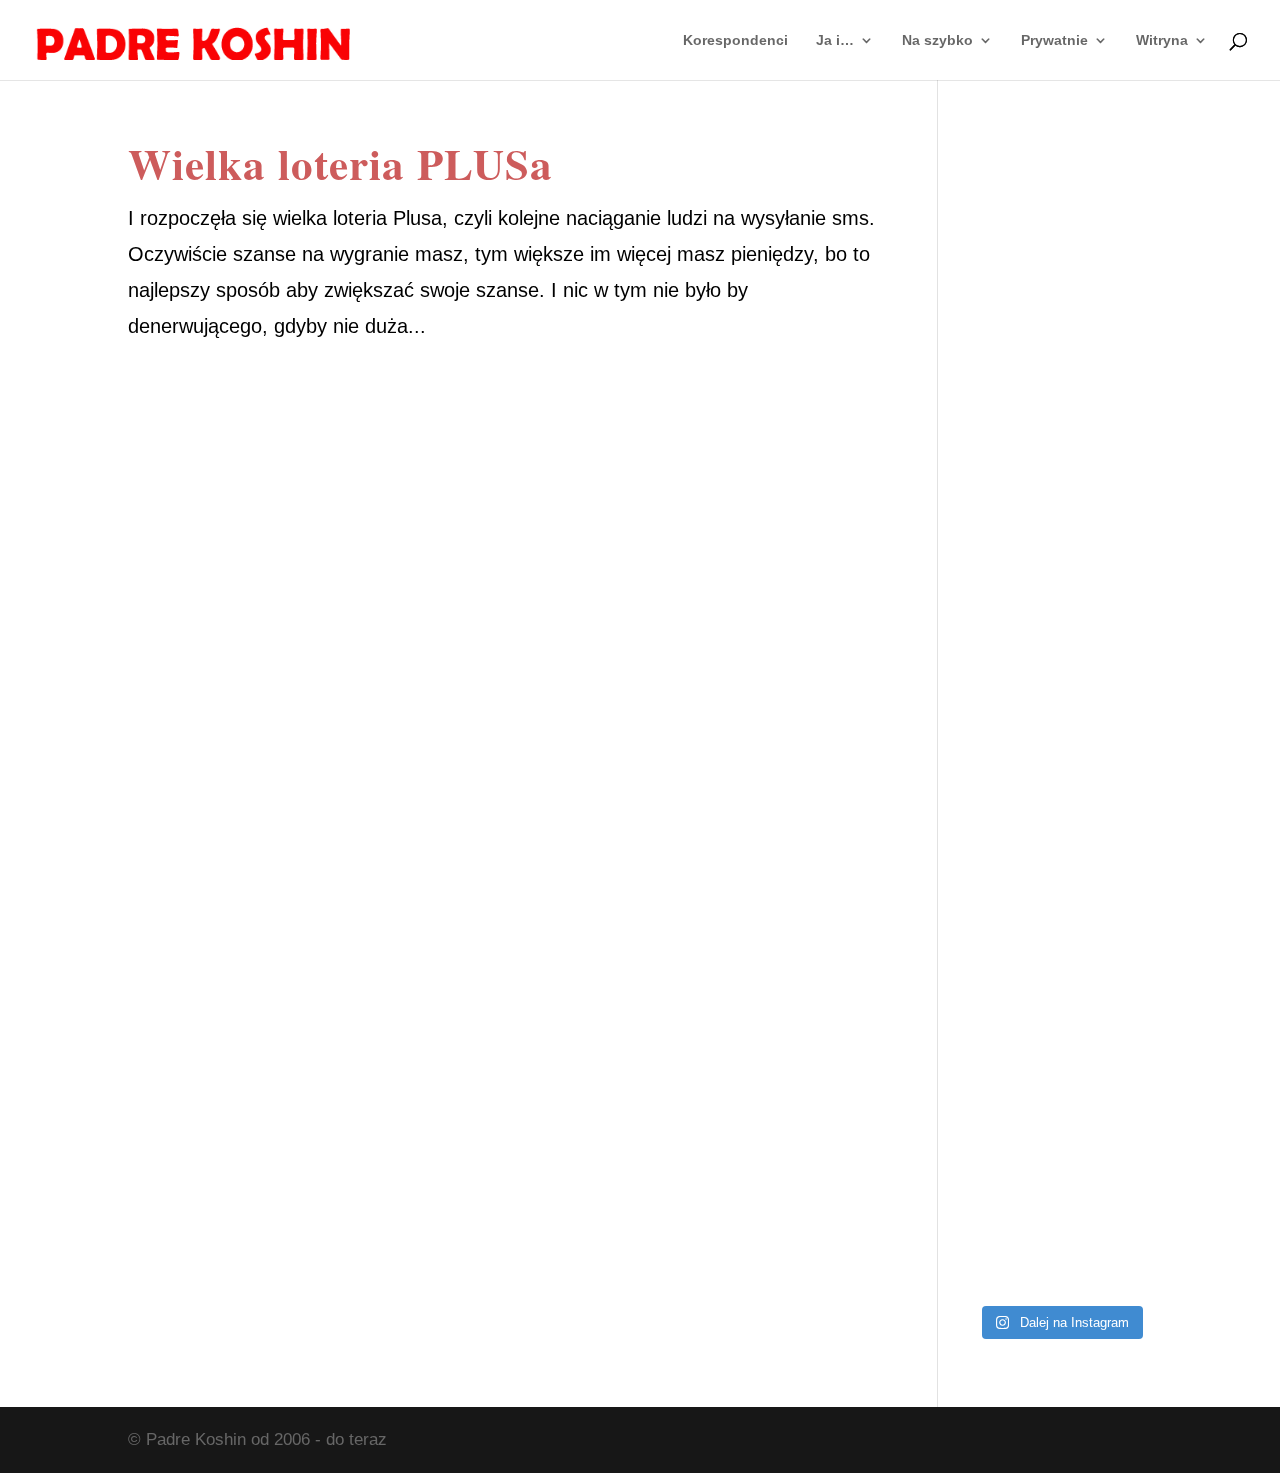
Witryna (1162, 40)
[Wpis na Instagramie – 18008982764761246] (1060, 334)
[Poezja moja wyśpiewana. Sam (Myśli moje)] (1060, 1124)
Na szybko (937, 40)
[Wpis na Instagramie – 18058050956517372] (1060, 560)
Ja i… (835, 40)
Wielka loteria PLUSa (340, 163)
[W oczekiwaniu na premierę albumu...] (1060, 898)
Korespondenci (735, 40)
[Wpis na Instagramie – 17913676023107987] (1060, 447)
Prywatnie (1054, 40)
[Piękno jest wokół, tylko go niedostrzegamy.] (1060, 673)
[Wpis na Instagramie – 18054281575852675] (1060, 1011)
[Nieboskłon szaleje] (1060, 1237)
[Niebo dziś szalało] (1060, 785)
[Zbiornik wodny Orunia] (1060, 221)
